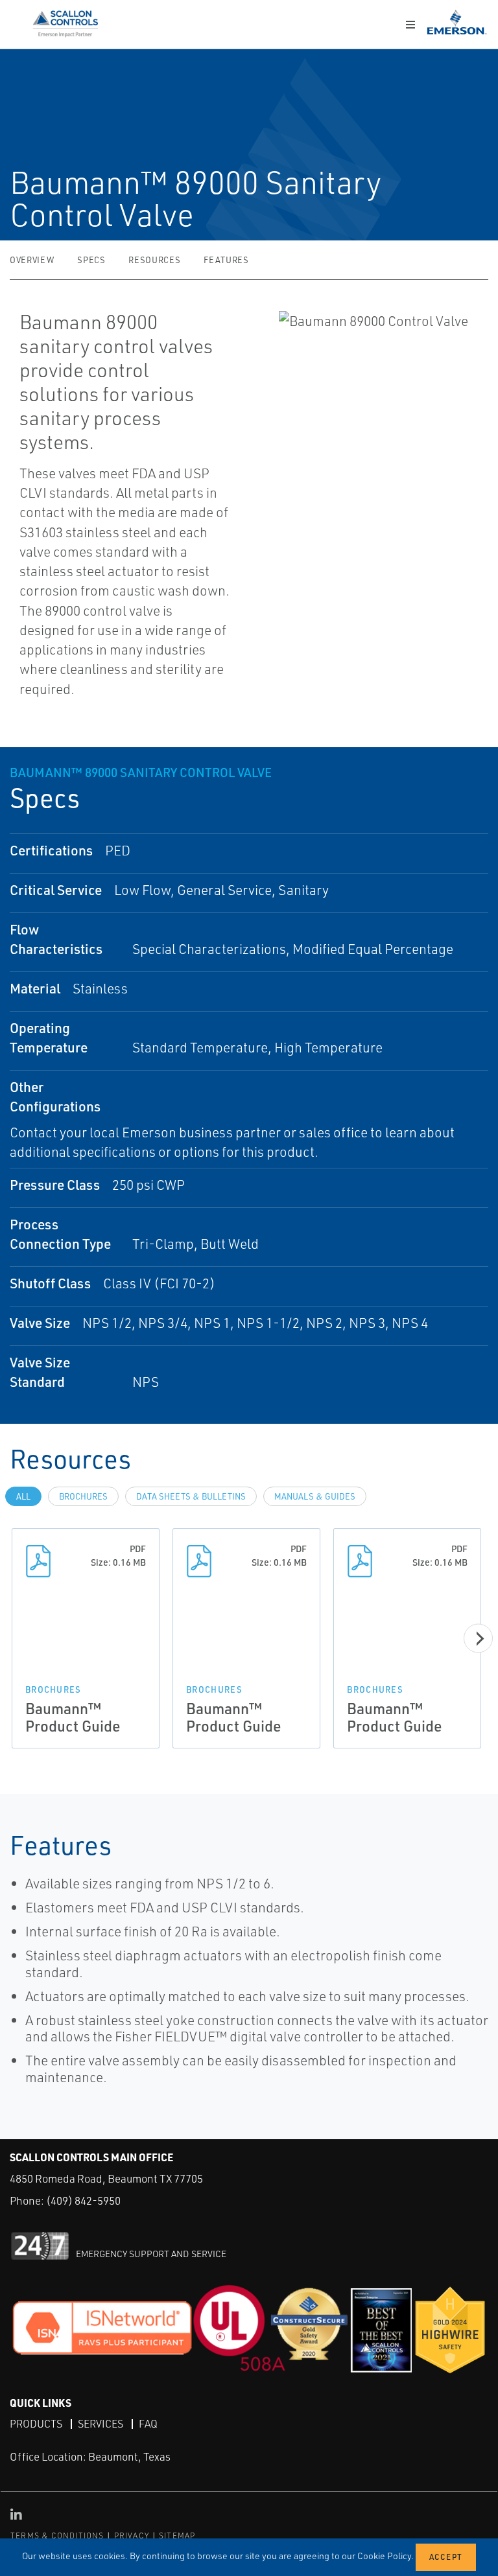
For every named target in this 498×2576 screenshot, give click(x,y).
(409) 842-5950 (83, 2200)
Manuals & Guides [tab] (315, 1496)
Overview (32, 260)
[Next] (478, 1638)
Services (101, 2424)
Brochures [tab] (83, 1496)
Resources (154, 260)
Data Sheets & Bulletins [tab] (191, 1496)
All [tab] (23, 1496)
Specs (91, 260)
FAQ (148, 2424)
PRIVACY (132, 2535)
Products (36, 2424)
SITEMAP (177, 2535)
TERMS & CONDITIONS (57, 2535)
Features (226, 260)
